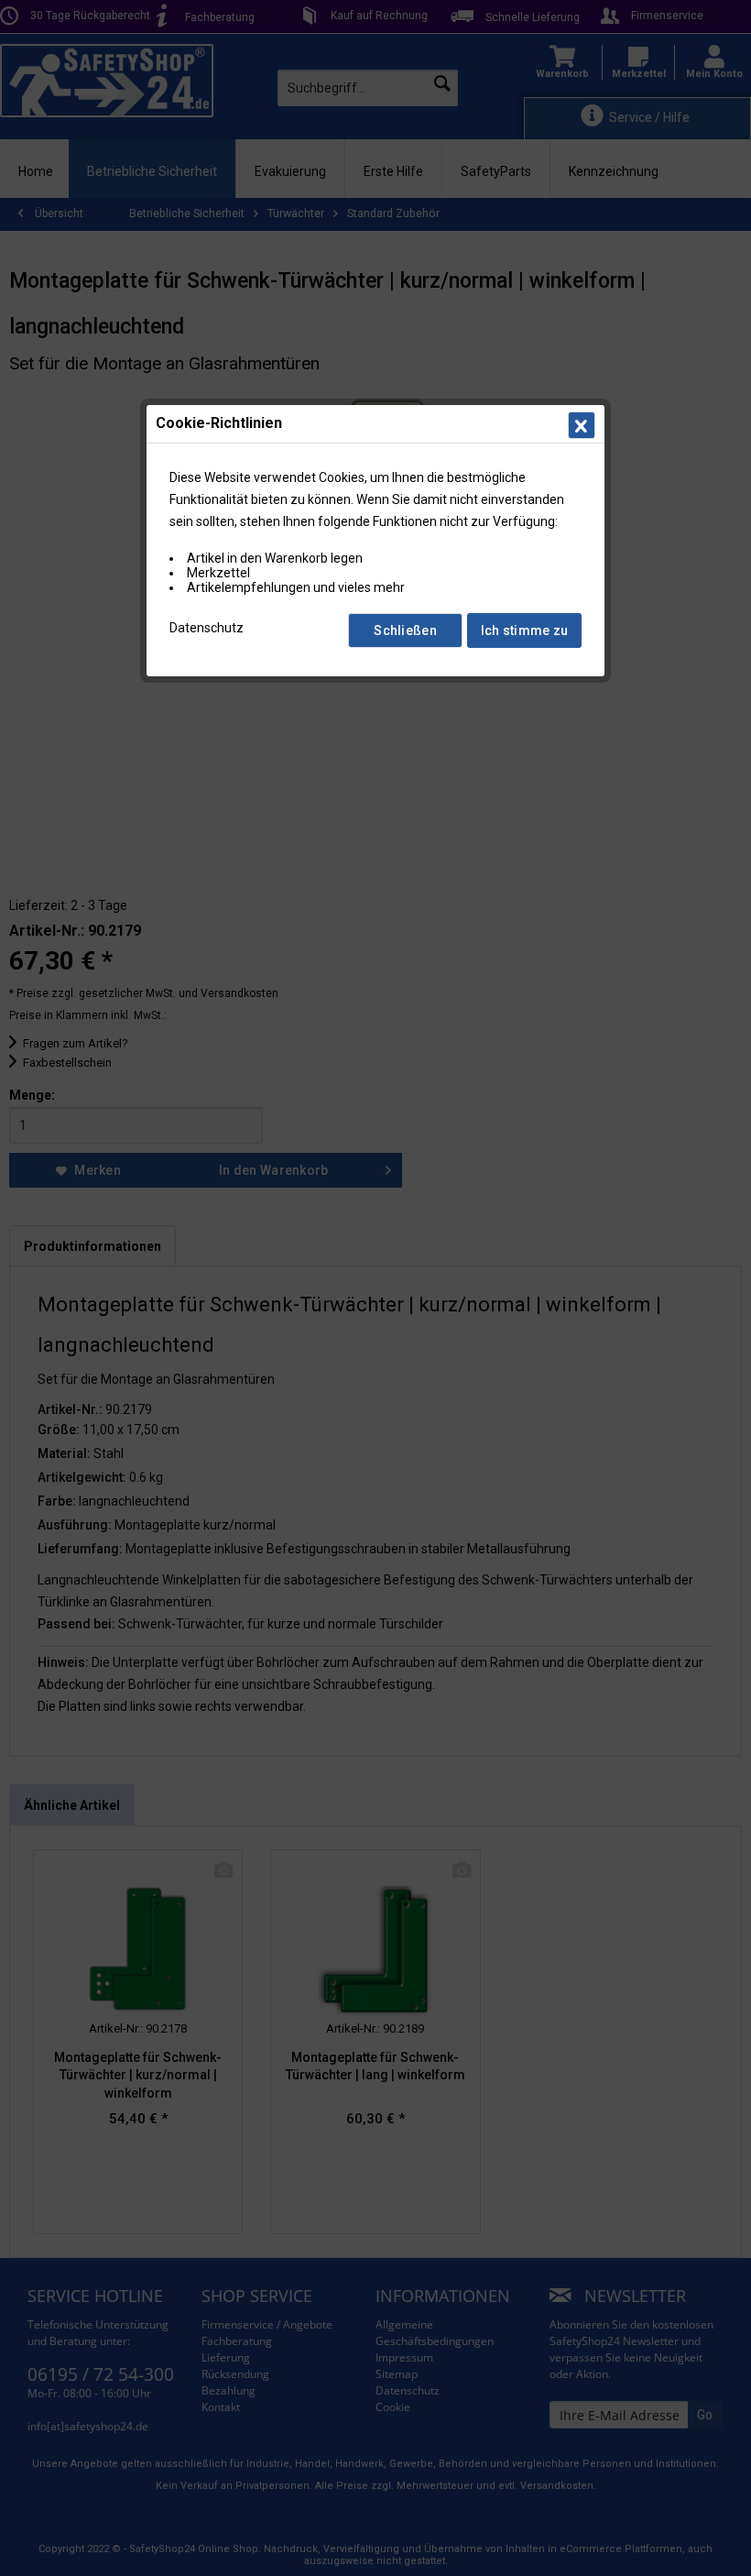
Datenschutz (207, 628)
